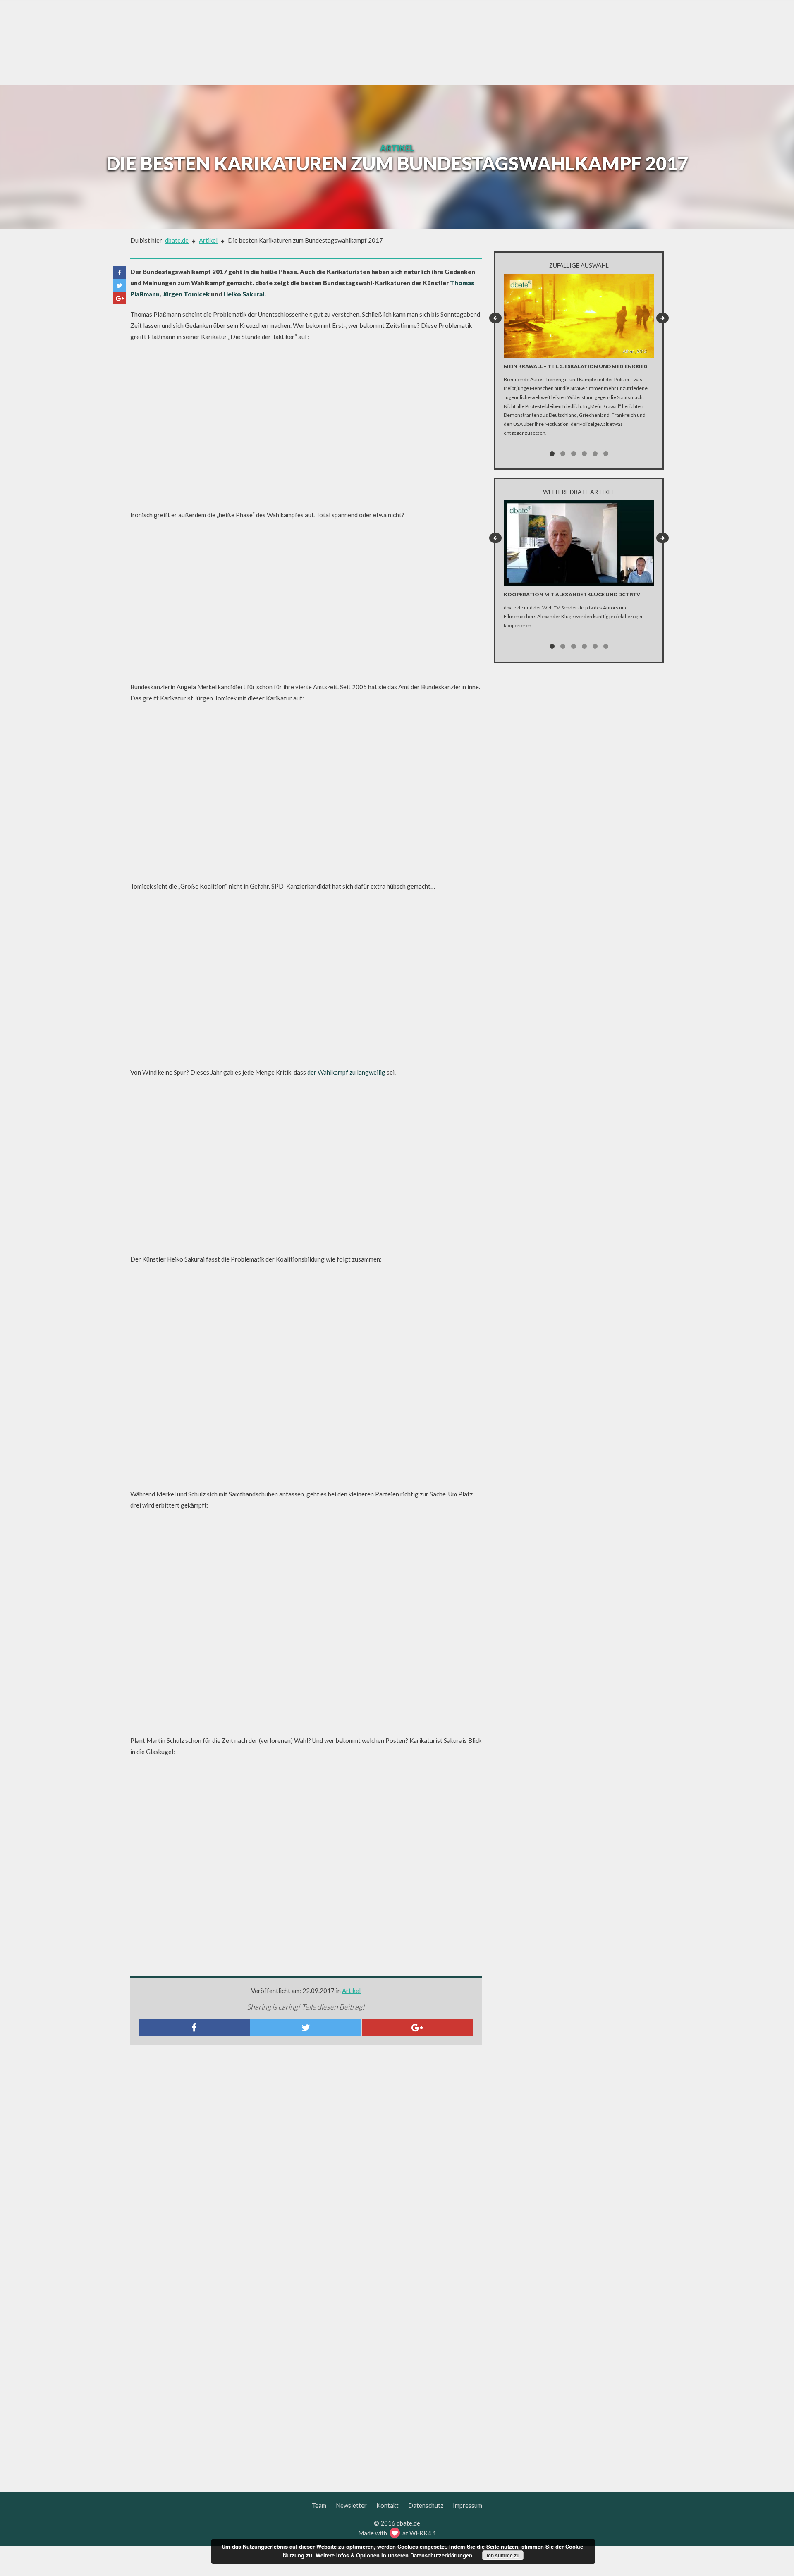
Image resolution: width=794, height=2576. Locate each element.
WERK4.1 (423, 2533)
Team (319, 2505)
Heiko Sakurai (244, 294)
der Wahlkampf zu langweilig (346, 1072)
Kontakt (387, 2505)
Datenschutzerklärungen (441, 2555)
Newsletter (351, 2505)
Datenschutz (426, 2505)
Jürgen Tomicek (186, 294)
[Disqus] (306, 2160)
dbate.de (177, 240)
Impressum (468, 2505)
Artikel (208, 240)
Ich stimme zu (503, 2555)
